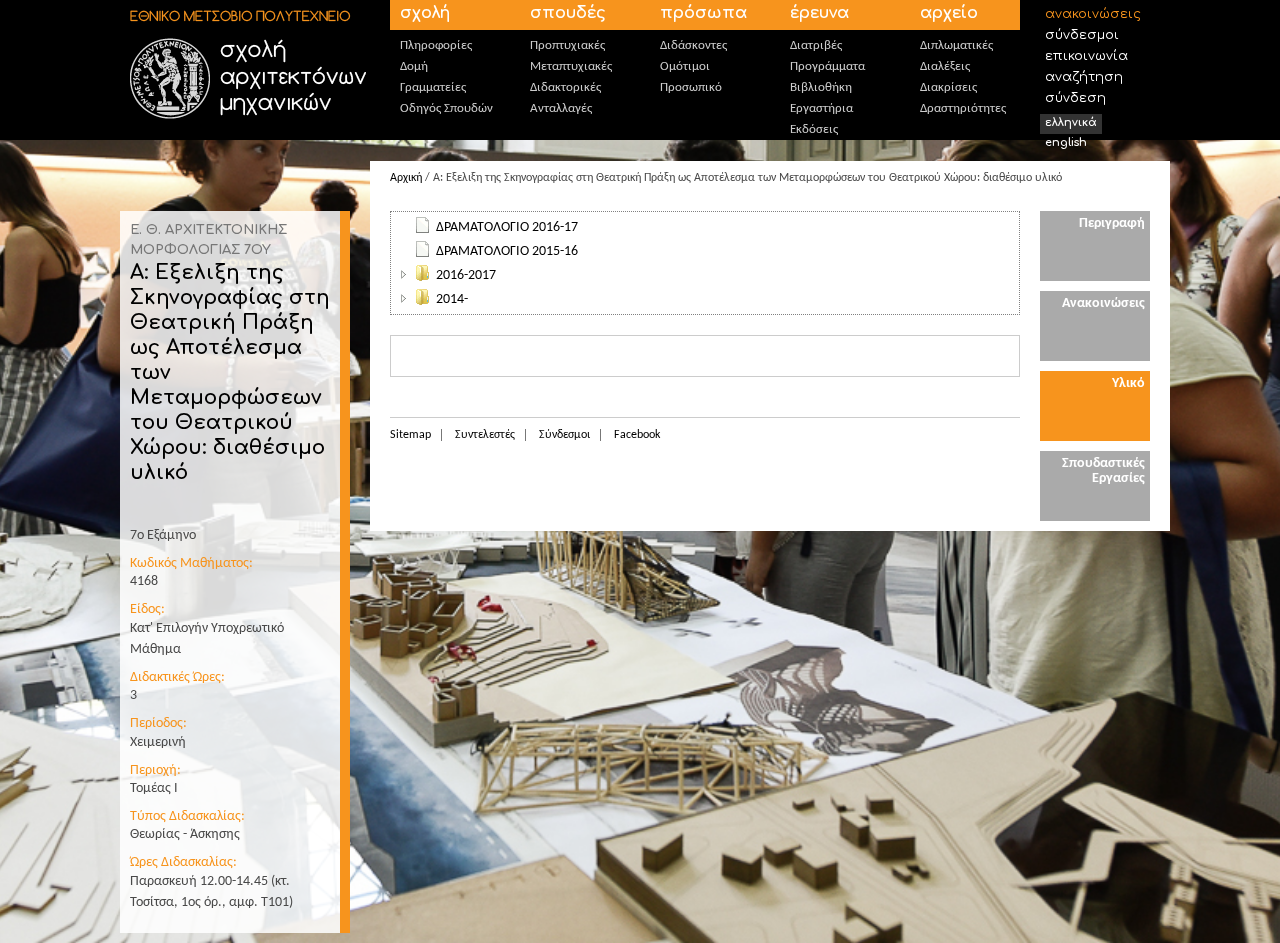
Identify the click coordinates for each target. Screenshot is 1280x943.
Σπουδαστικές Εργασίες (1103, 471)
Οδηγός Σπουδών (446, 108)
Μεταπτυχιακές (571, 66)
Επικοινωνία (1086, 56)
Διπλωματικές (956, 45)
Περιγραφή (1112, 223)
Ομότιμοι (685, 66)
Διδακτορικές (565, 87)
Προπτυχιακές (567, 45)
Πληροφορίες (436, 45)
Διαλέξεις (945, 66)
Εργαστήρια (821, 108)
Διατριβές (816, 45)
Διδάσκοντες (693, 45)
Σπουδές (568, 13)
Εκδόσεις (814, 129)
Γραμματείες (433, 87)
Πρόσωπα (703, 13)
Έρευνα (819, 13)
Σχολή (425, 13)
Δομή (414, 66)
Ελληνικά (1071, 122)
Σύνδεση (1075, 98)
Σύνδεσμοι (1082, 35)
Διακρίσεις (948, 87)
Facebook (637, 435)
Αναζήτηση (1084, 77)
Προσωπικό (691, 87)
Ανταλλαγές (561, 108)
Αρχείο (949, 13)
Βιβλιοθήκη (821, 87)
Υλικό (1128, 383)
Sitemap (410, 435)
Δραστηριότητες (963, 108)
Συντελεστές (485, 435)
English (1066, 142)
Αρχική (406, 178)
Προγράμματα (827, 66)
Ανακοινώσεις (1093, 14)
